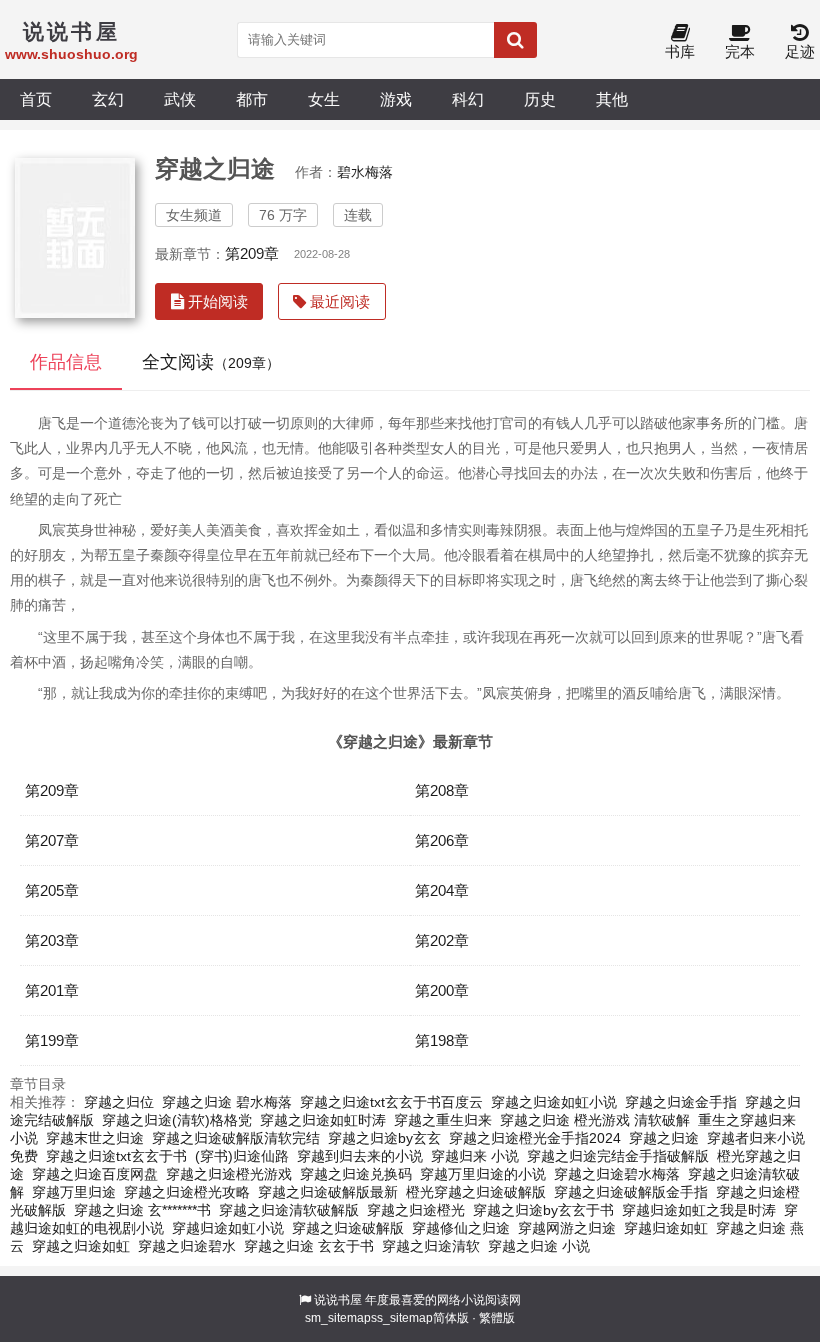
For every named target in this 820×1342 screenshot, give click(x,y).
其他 (612, 99)
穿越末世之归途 (95, 1138)
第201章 (52, 990)
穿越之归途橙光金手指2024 (535, 1138)
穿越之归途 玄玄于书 (309, 1246)
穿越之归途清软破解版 (289, 1210)
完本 (740, 51)
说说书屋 (338, 1300)
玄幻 (108, 99)
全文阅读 (211, 362)
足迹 (800, 51)
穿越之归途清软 (431, 1246)
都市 (252, 99)
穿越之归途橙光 (416, 1210)
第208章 (442, 790)
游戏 (396, 99)
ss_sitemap (402, 1318)
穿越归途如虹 (666, 1228)
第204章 (442, 890)
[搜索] (515, 40)
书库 (680, 51)
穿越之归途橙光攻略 (187, 1192)
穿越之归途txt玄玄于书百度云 (391, 1102)
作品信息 (66, 362)
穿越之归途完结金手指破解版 (618, 1156)
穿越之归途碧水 (187, 1246)
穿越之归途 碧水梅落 (227, 1102)
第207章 (52, 840)
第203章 (52, 940)
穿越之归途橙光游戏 (229, 1174)
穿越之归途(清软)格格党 (177, 1120)
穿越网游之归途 (567, 1228)
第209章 (252, 253)
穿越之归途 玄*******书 (142, 1210)
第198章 (442, 1040)
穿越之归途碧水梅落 (617, 1174)
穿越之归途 (664, 1138)
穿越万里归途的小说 (483, 1174)
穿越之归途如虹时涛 (323, 1120)
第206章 (442, 840)
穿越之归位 (119, 1102)
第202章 (442, 940)
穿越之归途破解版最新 (328, 1192)
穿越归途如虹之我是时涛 (699, 1210)
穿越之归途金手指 (681, 1102)
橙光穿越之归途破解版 (476, 1192)
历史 (540, 99)
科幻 (468, 99)
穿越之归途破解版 (348, 1228)
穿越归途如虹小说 (228, 1228)
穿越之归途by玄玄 (384, 1138)
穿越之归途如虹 (81, 1246)
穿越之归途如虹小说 (554, 1102)
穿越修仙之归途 (461, 1228)
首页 (36, 99)
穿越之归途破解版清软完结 (236, 1138)
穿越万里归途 (74, 1192)
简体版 (451, 1318)
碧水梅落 (365, 172)
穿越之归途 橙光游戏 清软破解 (595, 1120)
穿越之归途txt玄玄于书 (116, 1156)
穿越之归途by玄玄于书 (543, 1210)
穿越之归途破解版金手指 (631, 1192)
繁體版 (497, 1318)
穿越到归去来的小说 (360, 1156)
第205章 (52, 890)
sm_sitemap (338, 1318)
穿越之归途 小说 (539, 1246)
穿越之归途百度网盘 (95, 1174)
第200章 (442, 990)
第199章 (52, 1040)
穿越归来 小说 (475, 1156)
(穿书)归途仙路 (242, 1156)
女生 (324, 99)
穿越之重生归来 (443, 1120)
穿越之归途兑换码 (356, 1174)
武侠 (180, 99)
